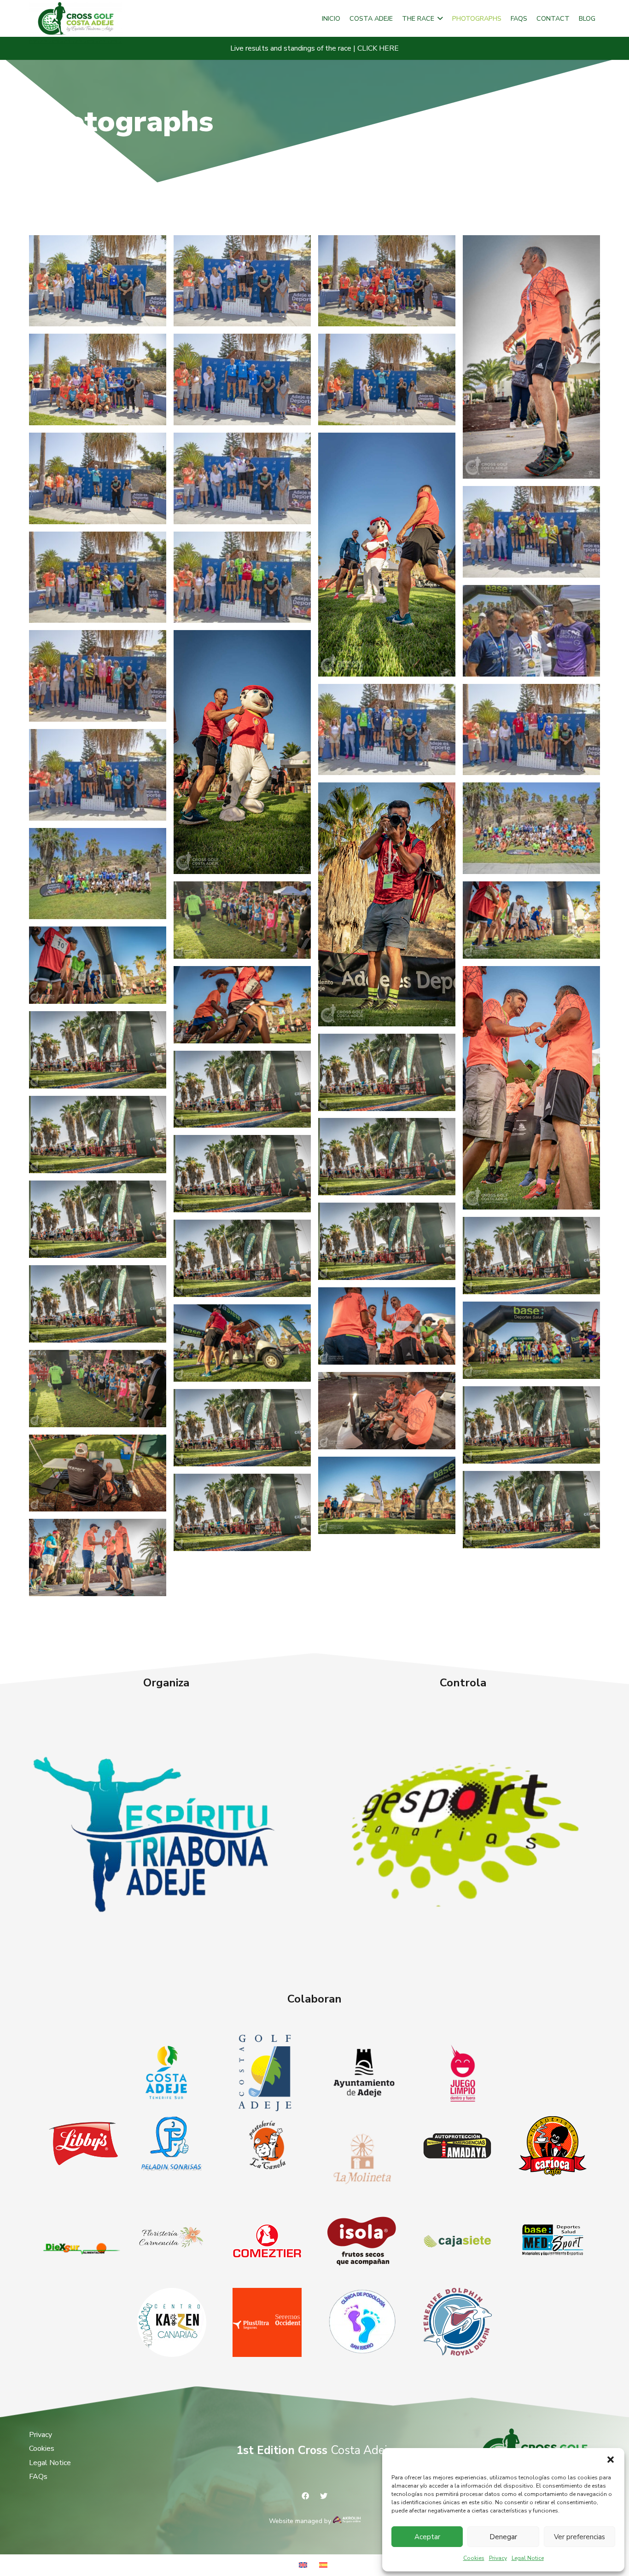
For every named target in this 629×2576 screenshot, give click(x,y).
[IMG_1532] (98, 478)
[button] (611, 2460)
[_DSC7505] (98, 965)
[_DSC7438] (387, 1072)
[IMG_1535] (242, 478)
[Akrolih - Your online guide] (347, 2521)
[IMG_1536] (531, 532)
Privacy (498, 2558)
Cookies (474, 2558)
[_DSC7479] (531, 920)
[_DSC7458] (531, 1425)
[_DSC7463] (98, 1135)
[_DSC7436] (98, 1050)
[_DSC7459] (242, 1174)
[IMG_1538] (98, 577)
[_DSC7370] (531, 1088)
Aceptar (427, 2537)
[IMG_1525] (242, 577)
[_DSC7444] (531, 1510)
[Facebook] (305, 2496)
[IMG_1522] (98, 676)
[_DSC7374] (387, 1326)
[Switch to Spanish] (325, 2565)
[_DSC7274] (387, 554)
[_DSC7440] (242, 1089)
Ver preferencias (579, 2537)
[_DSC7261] (242, 1343)
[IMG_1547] (531, 828)
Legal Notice (528, 2558)
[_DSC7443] (242, 1512)
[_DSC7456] (98, 1219)
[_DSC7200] (387, 1495)
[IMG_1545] (98, 874)
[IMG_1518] (531, 730)
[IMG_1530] (387, 379)
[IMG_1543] (98, 379)
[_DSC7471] (242, 920)
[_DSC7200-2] (387, 904)
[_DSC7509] (242, 1005)
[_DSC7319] (531, 1340)
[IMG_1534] (242, 281)
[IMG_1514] (98, 775)
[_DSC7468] (98, 1389)
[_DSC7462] (387, 1157)
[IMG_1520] (387, 730)
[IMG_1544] (387, 281)
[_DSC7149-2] (531, 357)
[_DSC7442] (98, 1304)
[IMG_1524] (531, 631)
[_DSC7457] (531, 1256)
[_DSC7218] (98, 1473)
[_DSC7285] (242, 752)
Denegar (503, 2537)
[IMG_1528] (242, 379)
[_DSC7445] (242, 1258)
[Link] (166, 1833)
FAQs (38, 2477)
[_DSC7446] (242, 1428)
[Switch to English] (304, 2565)
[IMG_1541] (98, 281)
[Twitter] (324, 2496)
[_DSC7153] (98, 1557)
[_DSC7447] (387, 1241)
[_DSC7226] (387, 1411)
